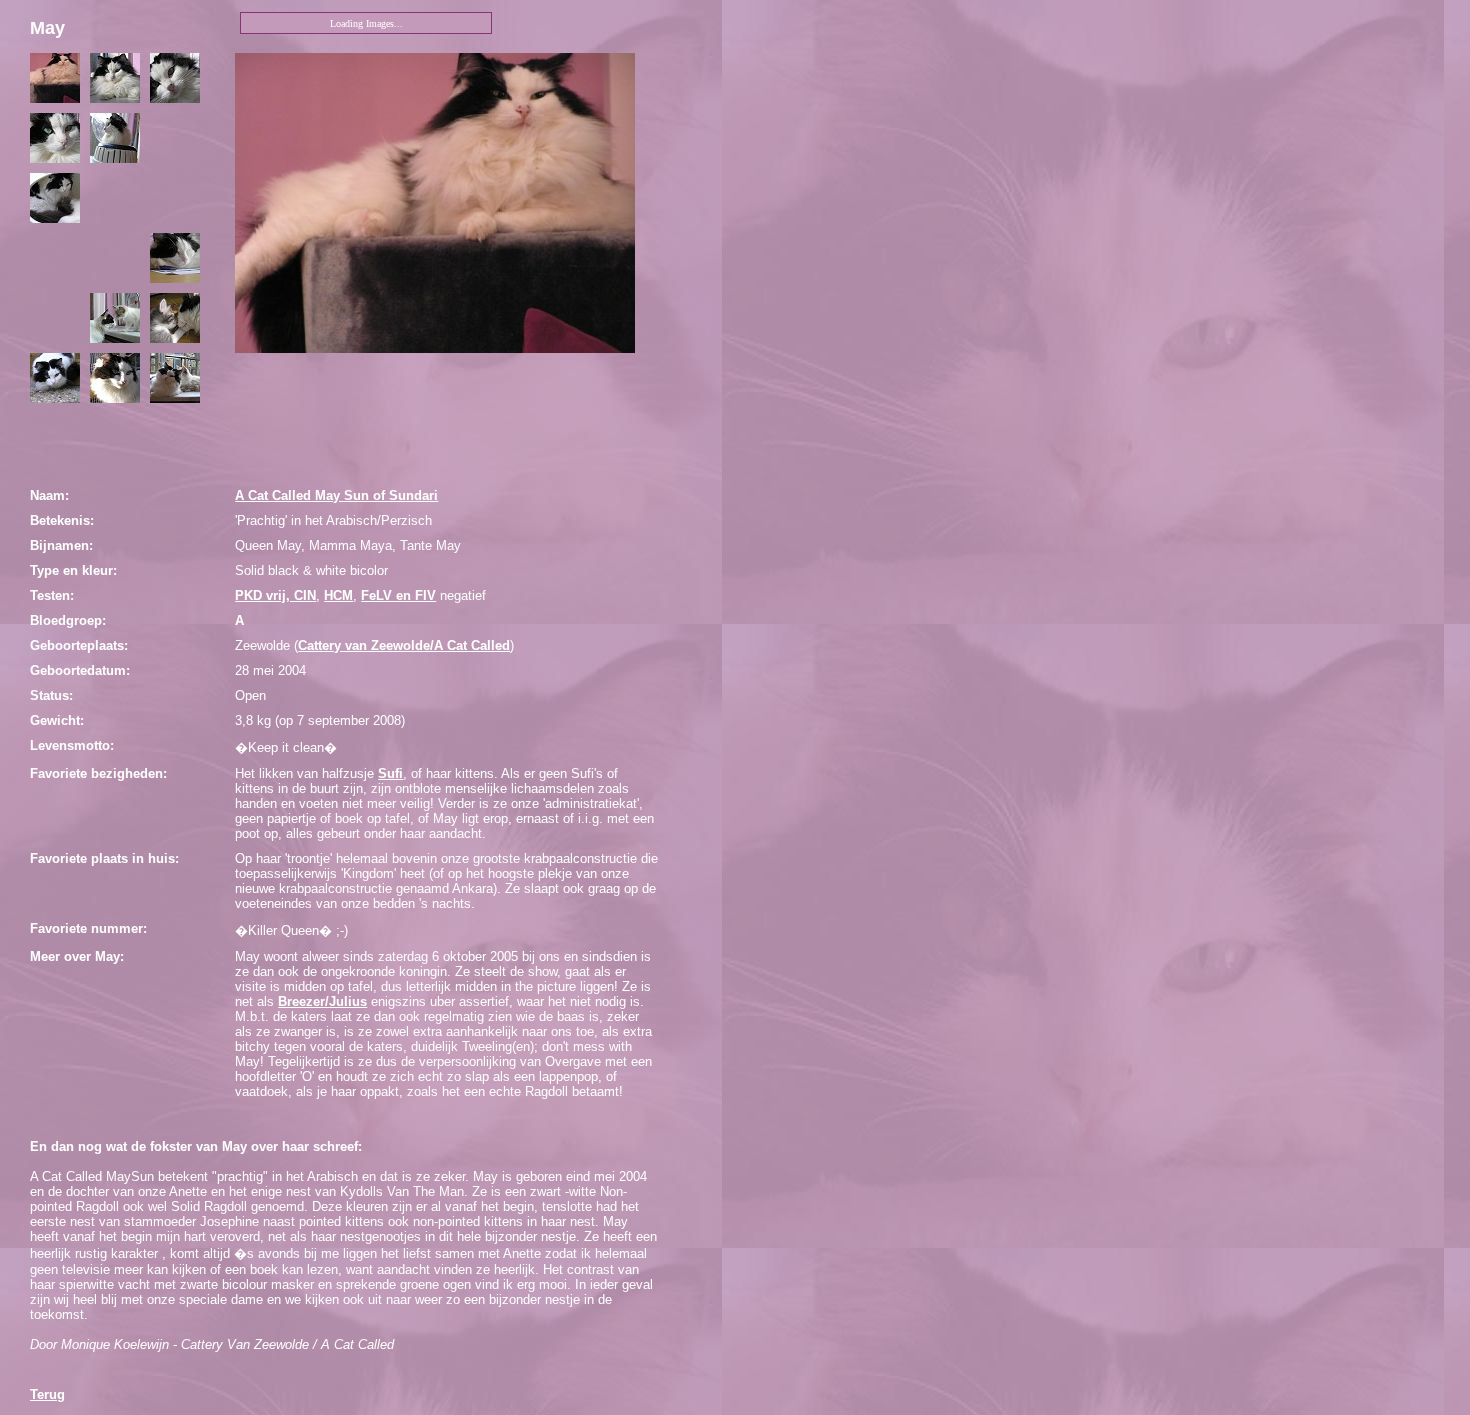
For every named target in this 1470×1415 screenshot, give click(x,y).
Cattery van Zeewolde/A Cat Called (404, 645)
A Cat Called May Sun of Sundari (336, 495)
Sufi (390, 773)
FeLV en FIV (398, 595)
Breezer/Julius (322, 1001)
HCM (338, 595)
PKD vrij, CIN (275, 595)
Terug (47, 1394)
